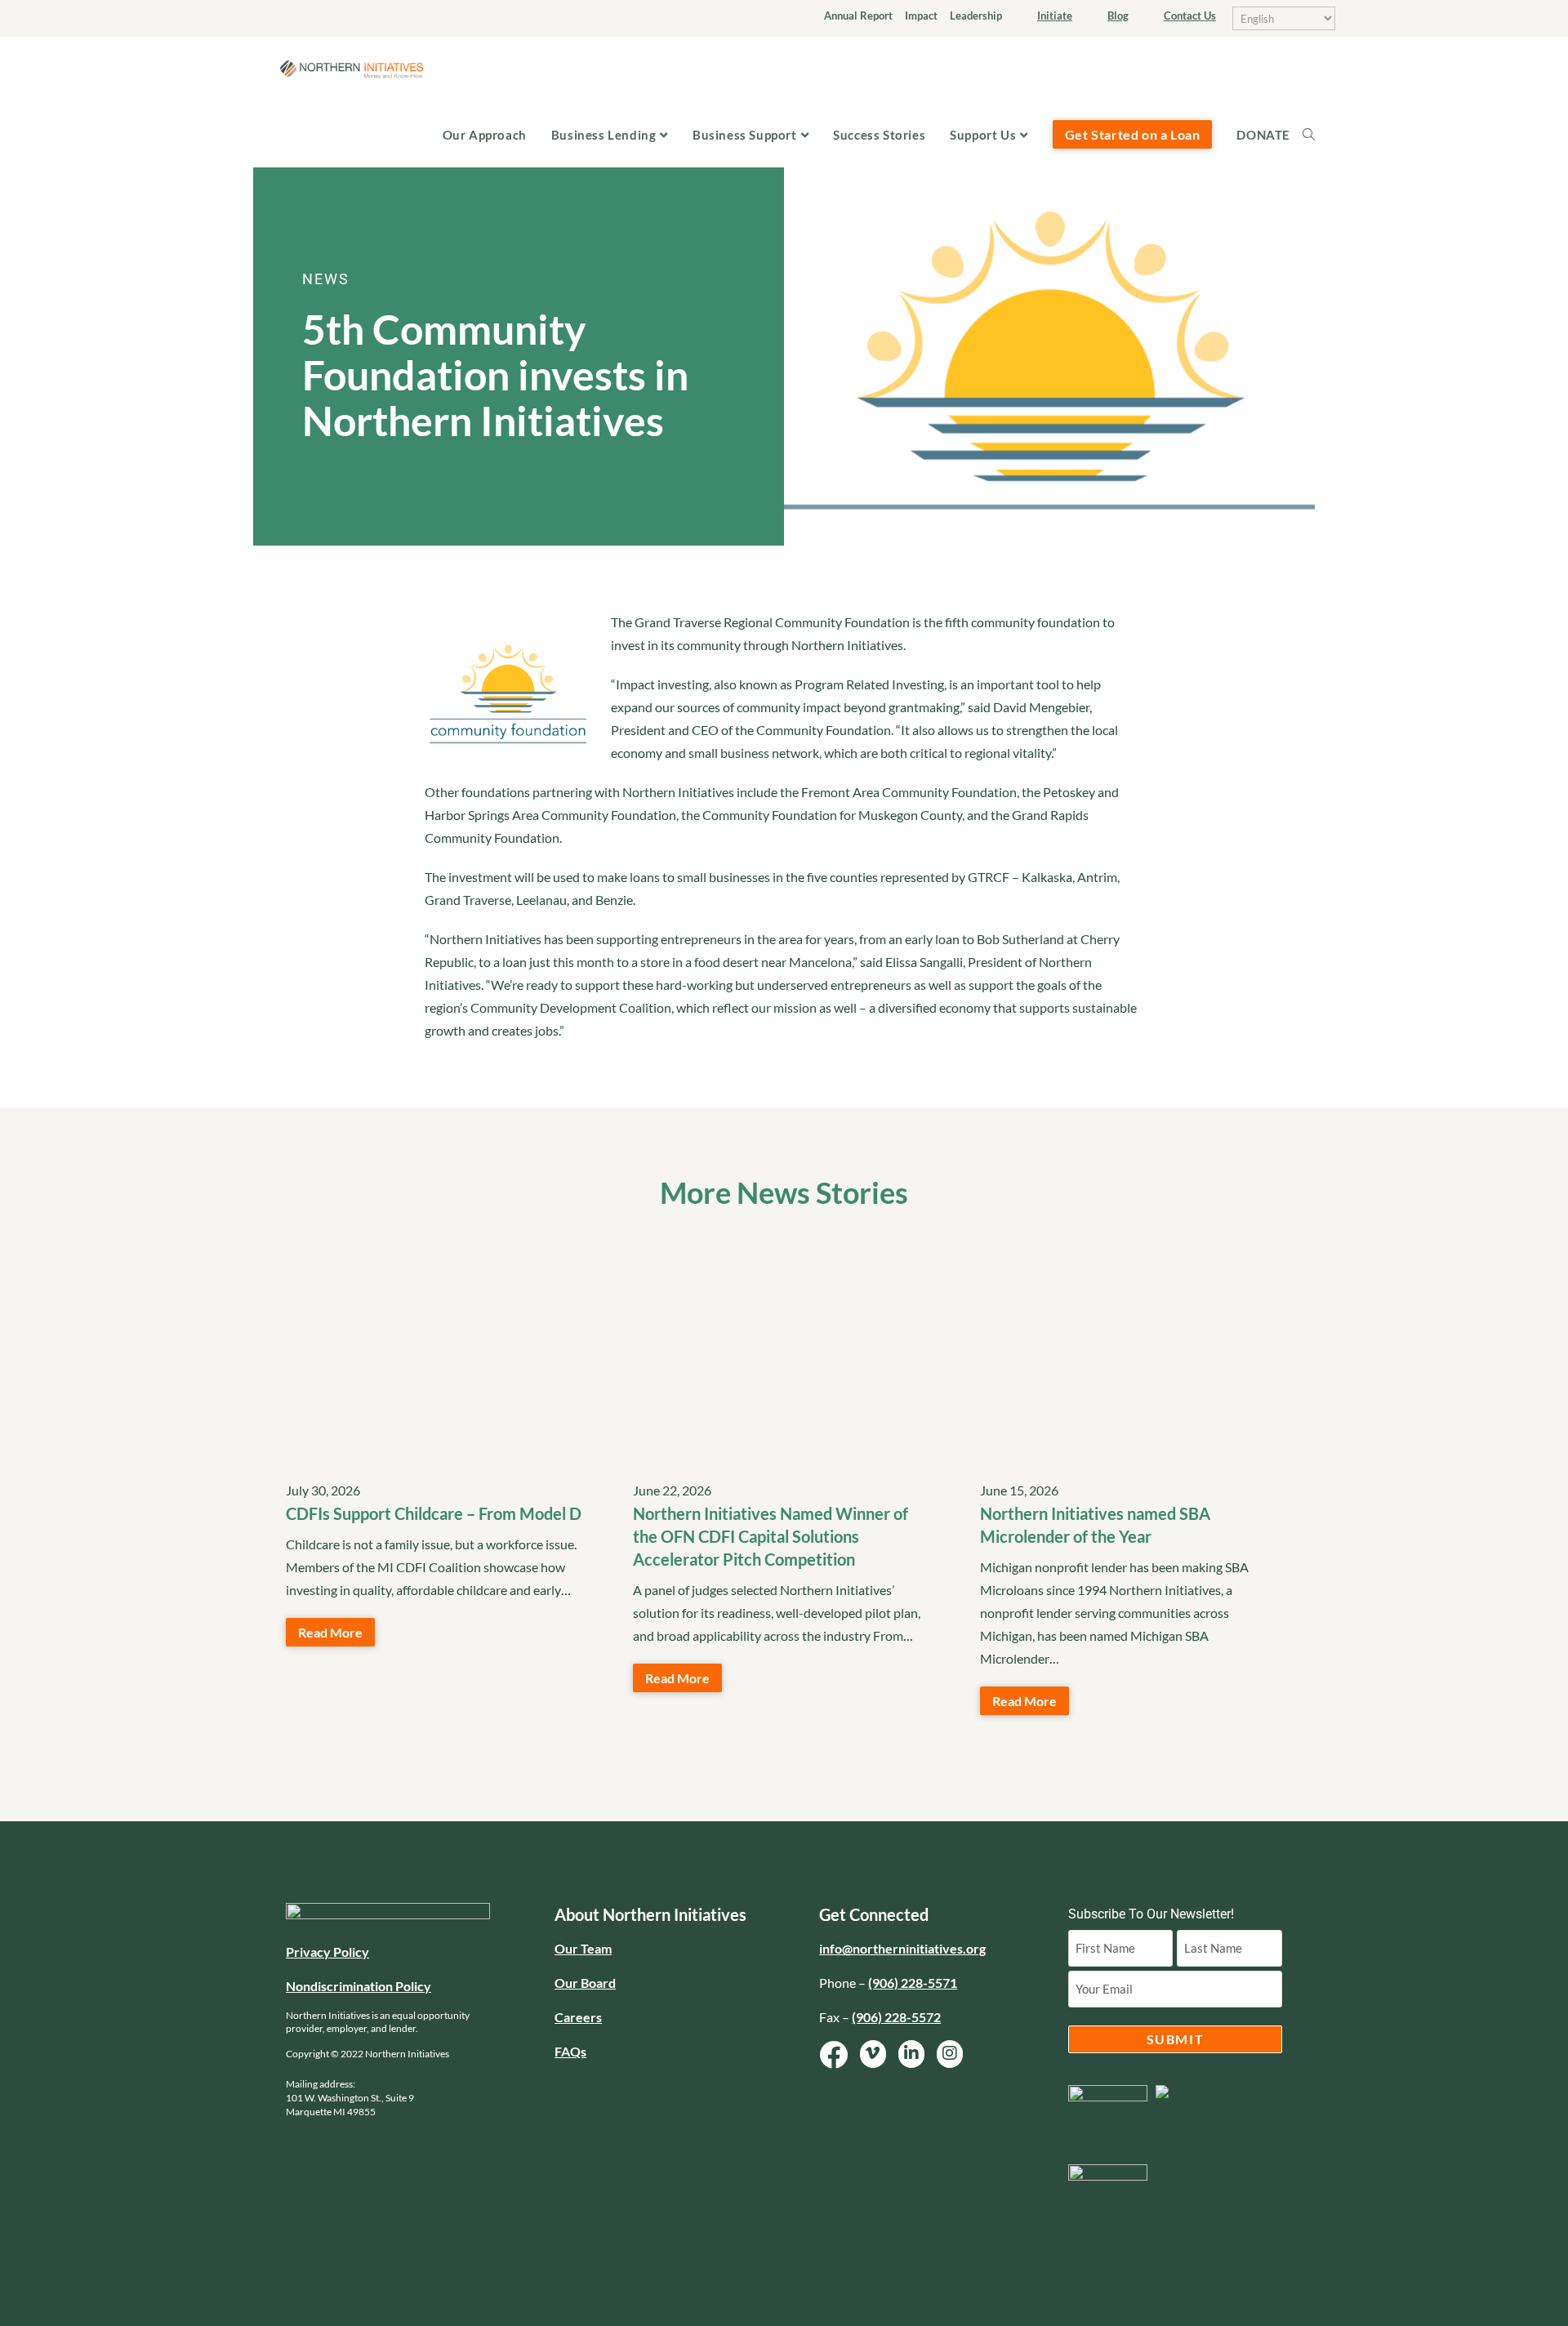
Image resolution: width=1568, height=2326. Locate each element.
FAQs (570, 2051)
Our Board (585, 1983)
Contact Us (1190, 16)
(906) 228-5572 (896, 2017)
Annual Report (858, 16)
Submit (1176, 2039)
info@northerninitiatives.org (902, 1948)
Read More (330, 1632)
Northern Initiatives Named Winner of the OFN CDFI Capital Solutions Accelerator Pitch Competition (771, 1536)
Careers (578, 2017)
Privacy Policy (327, 1952)
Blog (1118, 16)
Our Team (583, 1948)
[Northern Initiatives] (351, 67)
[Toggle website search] (1315, 135)
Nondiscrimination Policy (359, 1986)
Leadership (976, 16)
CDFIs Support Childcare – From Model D (434, 1513)
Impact (921, 16)
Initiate (1055, 16)
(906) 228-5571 (913, 1983)
